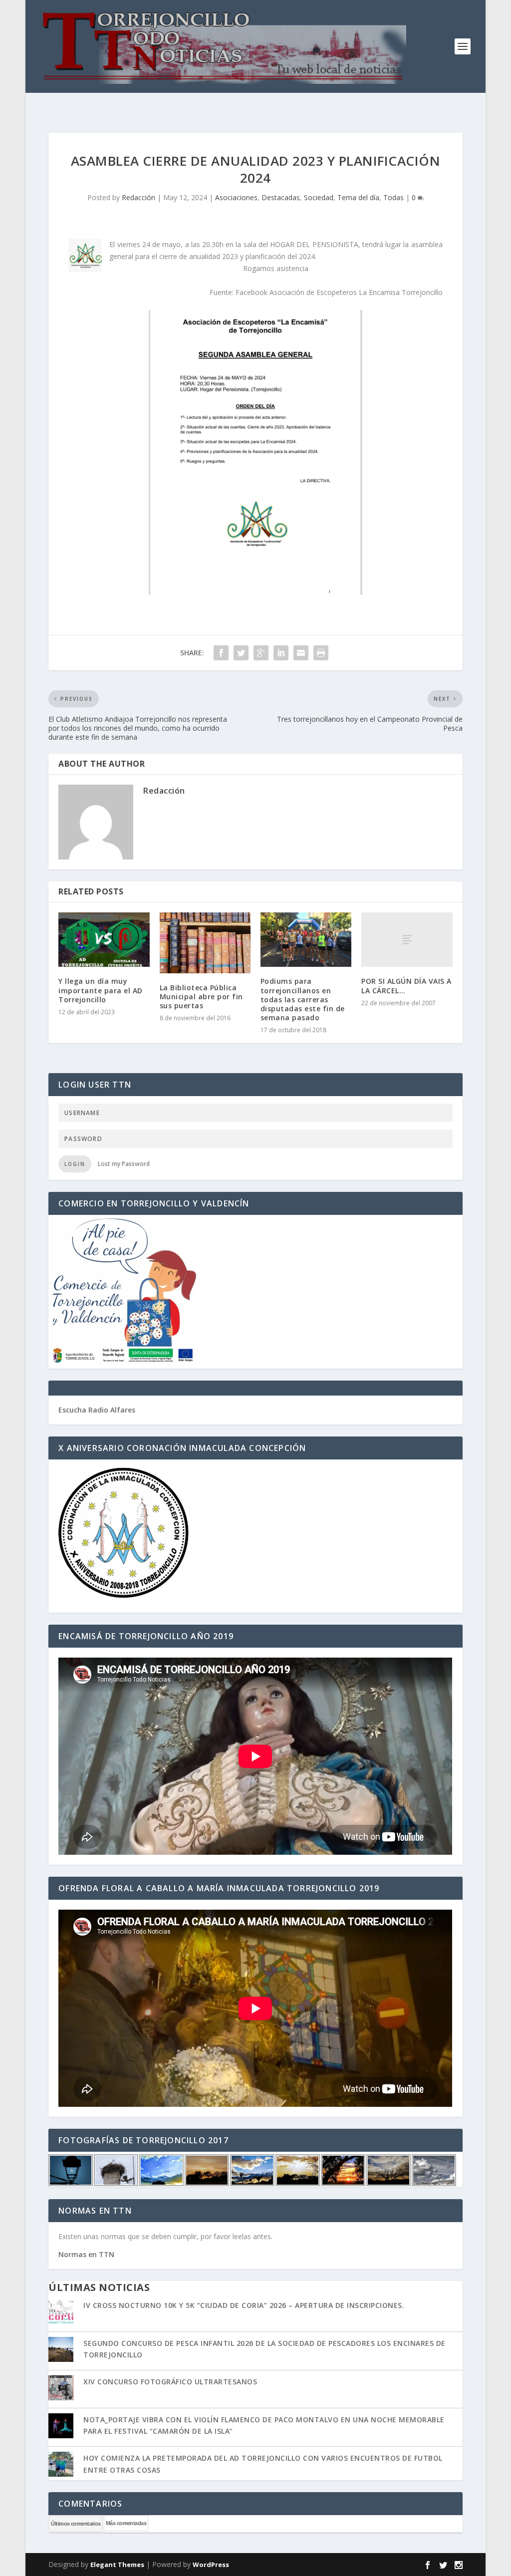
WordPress (211, 2565)
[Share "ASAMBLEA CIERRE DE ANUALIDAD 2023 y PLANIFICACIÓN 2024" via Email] (301, 653)
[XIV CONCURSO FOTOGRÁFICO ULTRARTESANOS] (61, 2389)
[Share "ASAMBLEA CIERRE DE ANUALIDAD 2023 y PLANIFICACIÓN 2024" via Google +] (261, 653)
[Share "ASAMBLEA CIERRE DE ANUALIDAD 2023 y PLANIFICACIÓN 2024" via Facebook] (221, 653)
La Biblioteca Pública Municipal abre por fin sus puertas (201, 997)
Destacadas (281, 197)
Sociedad (319, 197)
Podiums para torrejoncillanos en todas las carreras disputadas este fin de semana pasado (303, 999)
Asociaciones (236, 197)
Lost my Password (124, 1164)
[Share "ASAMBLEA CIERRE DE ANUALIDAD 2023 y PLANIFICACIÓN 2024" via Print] (321, 653)
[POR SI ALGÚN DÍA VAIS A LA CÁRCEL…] (407, 940)
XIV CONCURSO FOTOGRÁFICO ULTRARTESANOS (170, 2382)
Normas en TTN (86, 2254)
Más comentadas (126, 2523)
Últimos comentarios (76, 2524)
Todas (393, 197)
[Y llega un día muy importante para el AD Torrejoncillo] (104, 940)
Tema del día (358, 197)
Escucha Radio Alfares (97, 1410)
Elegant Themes (117, 2565)
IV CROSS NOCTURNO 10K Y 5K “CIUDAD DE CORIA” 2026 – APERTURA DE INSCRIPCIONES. (244, 2305)
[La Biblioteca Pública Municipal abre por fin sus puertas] (205, 943)
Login (75, 1164)
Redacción (138, 197)
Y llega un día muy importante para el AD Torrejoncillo (101, 990)
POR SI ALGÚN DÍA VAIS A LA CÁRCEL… (406, 986)
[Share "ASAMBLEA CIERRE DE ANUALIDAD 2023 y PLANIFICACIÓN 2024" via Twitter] (241, 653)
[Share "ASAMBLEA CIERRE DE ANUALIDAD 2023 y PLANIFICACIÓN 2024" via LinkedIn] (281, 653)
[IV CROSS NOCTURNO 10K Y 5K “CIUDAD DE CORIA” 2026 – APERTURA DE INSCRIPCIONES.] (61, 2312)
